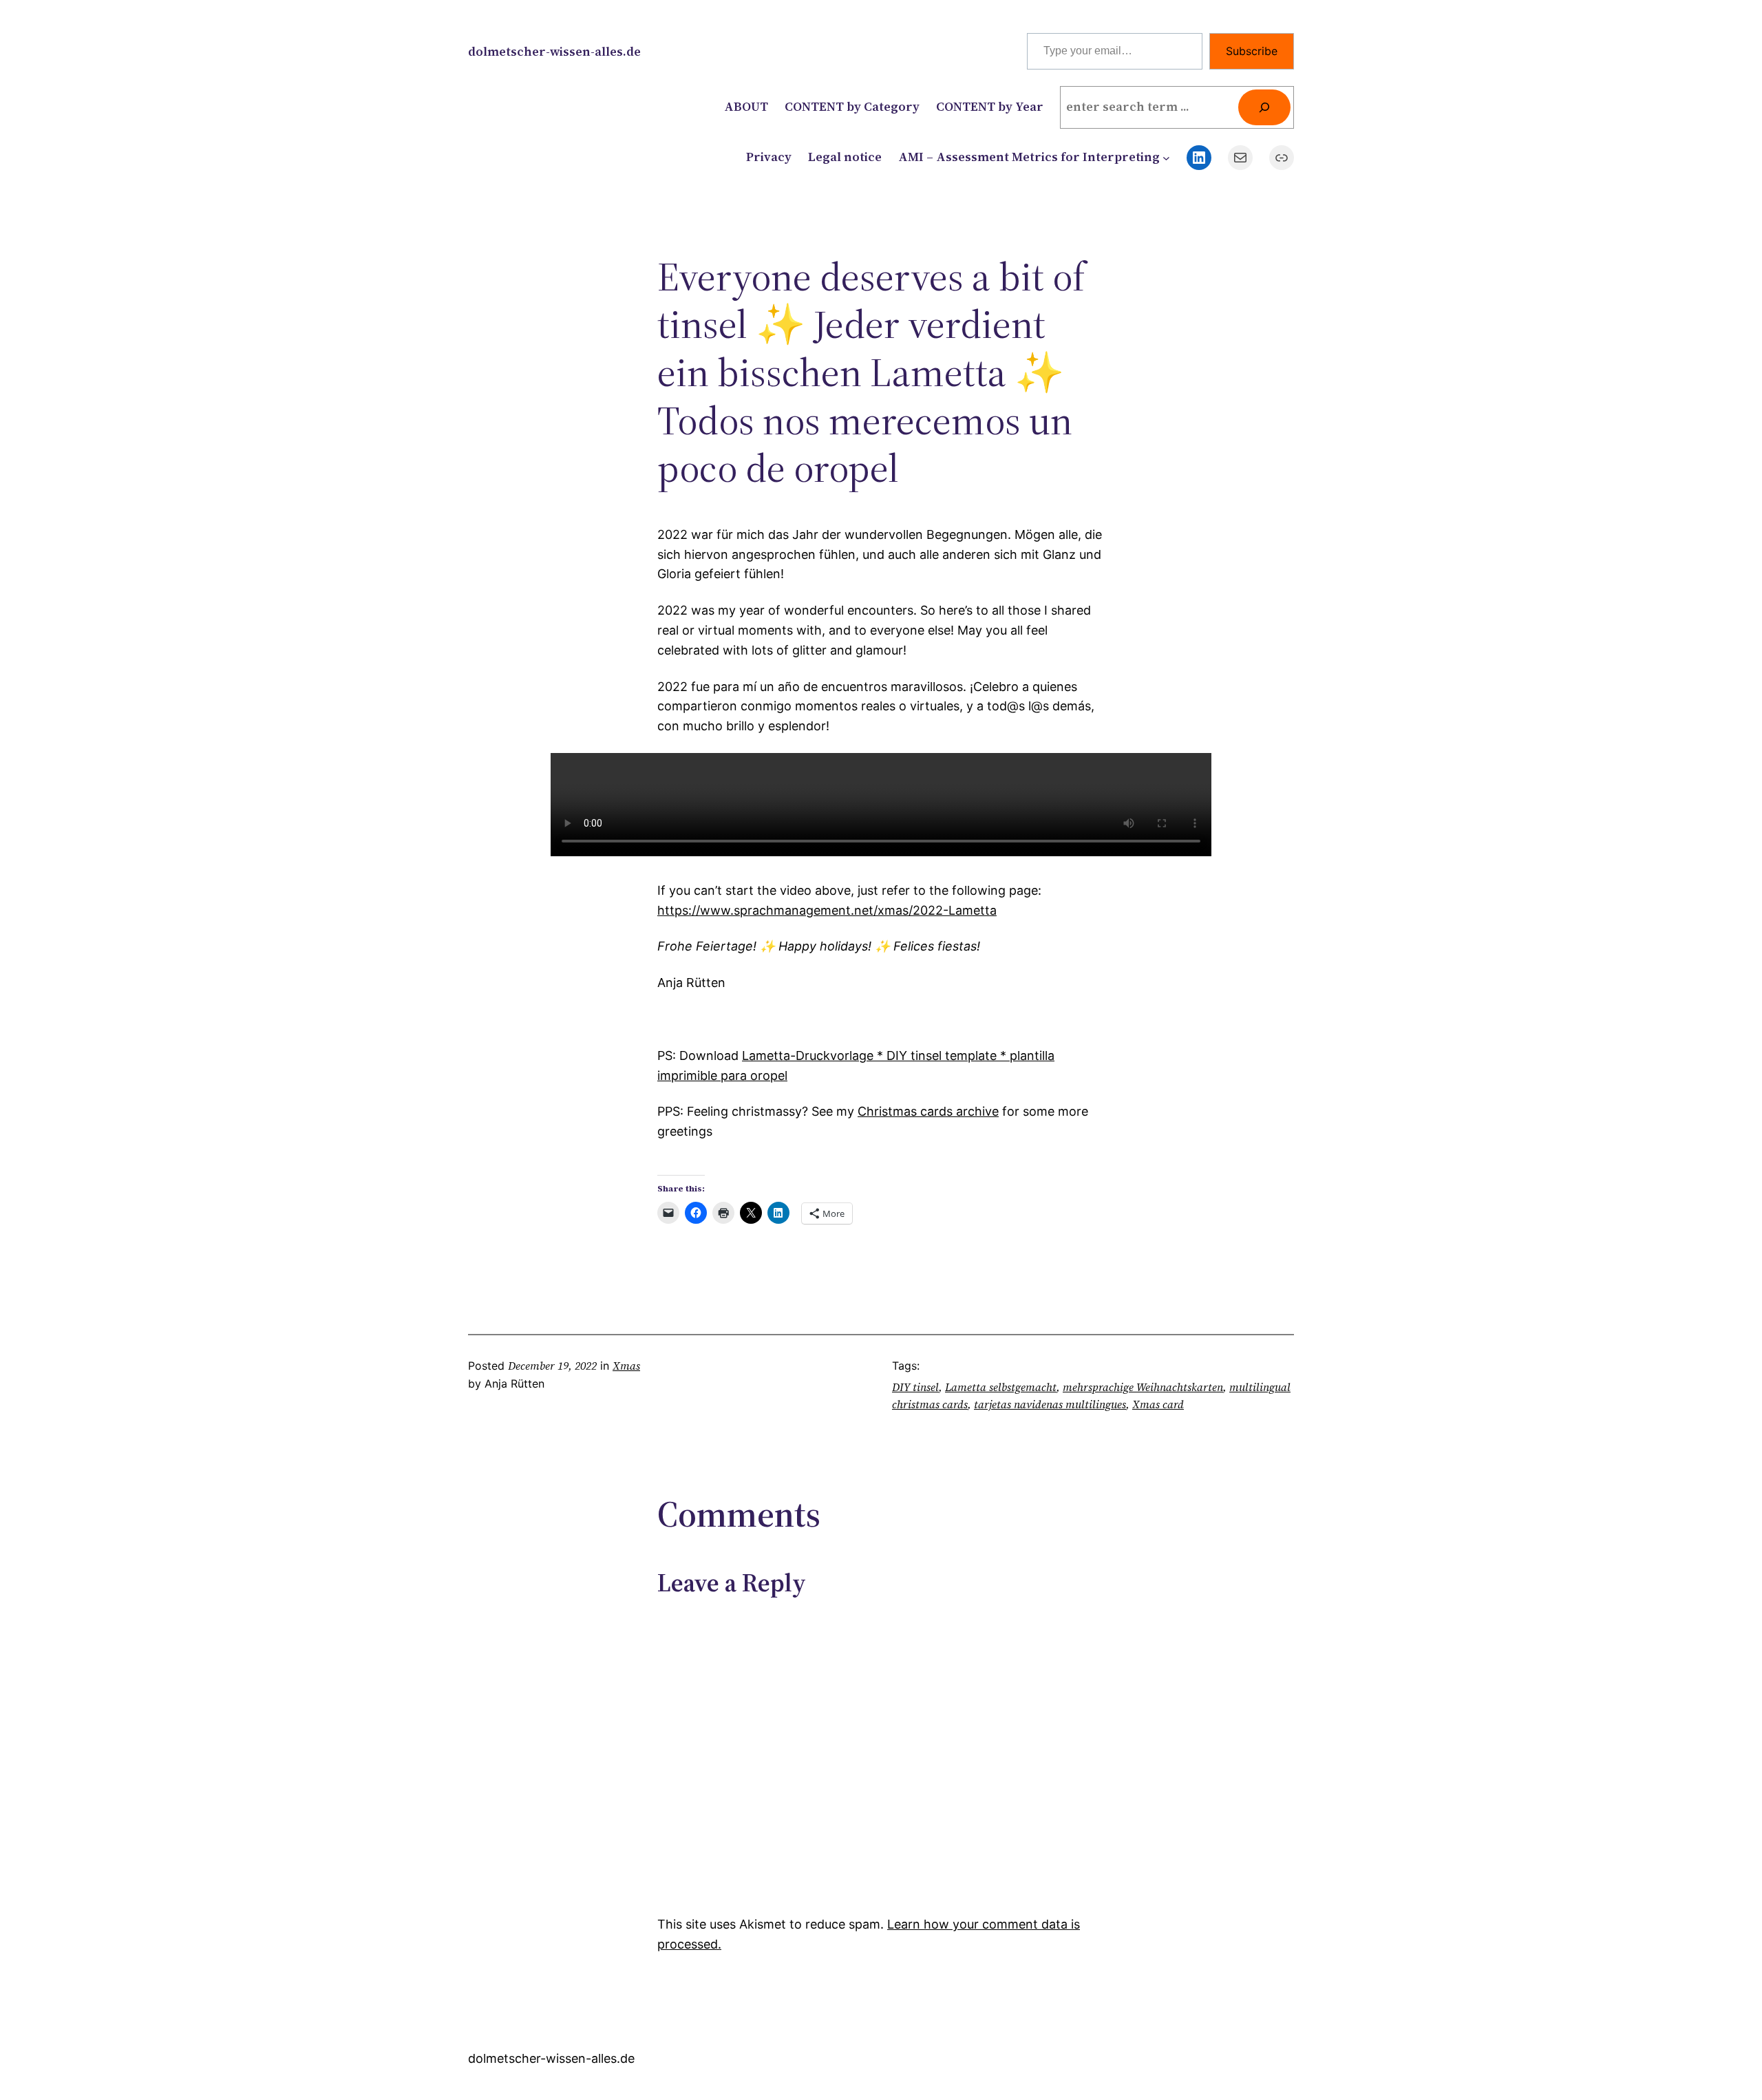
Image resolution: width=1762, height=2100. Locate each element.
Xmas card (1158, 1404)
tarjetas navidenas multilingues (1050, 1404)
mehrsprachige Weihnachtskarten (1143, 1387)
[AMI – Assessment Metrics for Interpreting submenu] (1166, 157)
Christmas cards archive (928, 1111)
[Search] (1264, 107)
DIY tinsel (915, 1387)
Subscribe (1252, 51)
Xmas (626, 1366)
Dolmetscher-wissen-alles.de (554, 51)
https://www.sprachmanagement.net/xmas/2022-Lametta (827, 910)
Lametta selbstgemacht (1001, 1387)
